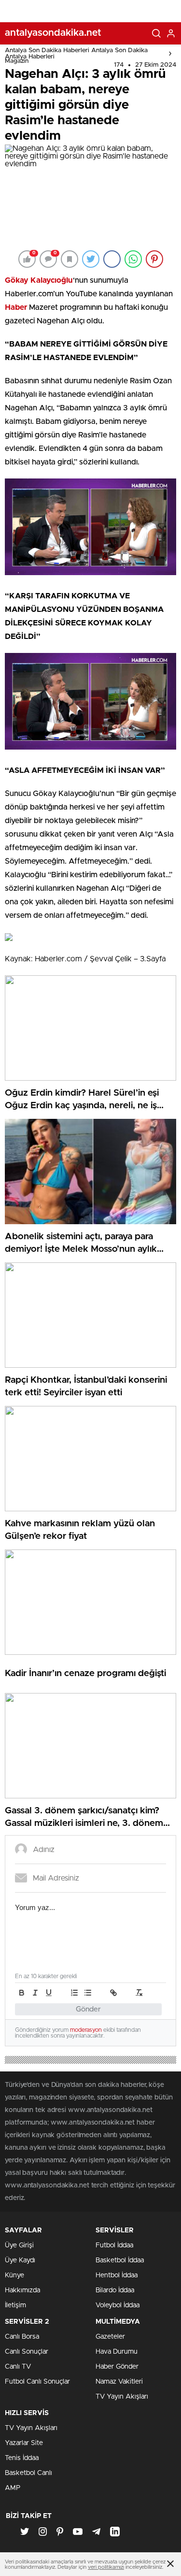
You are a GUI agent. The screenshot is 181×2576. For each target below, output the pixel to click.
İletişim (15, 2305)
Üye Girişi (19, 2245)
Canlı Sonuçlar (27, 2352)
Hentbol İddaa (117, 2275)
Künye (14, 2275)
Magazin (17, 61)
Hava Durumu (117, 2352)
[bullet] (88, 1993)
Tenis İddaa (22, 2458)
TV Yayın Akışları (122, 2397)
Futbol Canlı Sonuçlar (37, 2382)
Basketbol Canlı (28, 2473)
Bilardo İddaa (115, 2290)
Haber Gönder (117, 2367)
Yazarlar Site (24, 2443)
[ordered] (74, 1993)
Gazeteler (110, 2337)
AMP (13, 2488)
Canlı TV (18, 2367)
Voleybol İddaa (118, 2305)
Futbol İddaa (114, 2245)
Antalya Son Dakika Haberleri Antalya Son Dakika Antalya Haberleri (76, 54)
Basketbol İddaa (120, 2260)
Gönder (88, 2009)
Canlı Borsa (22, 2337)
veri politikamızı (106, 2567)
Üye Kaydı (20, 2260)
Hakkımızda (22, 2290)
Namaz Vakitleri (119, 2382)
